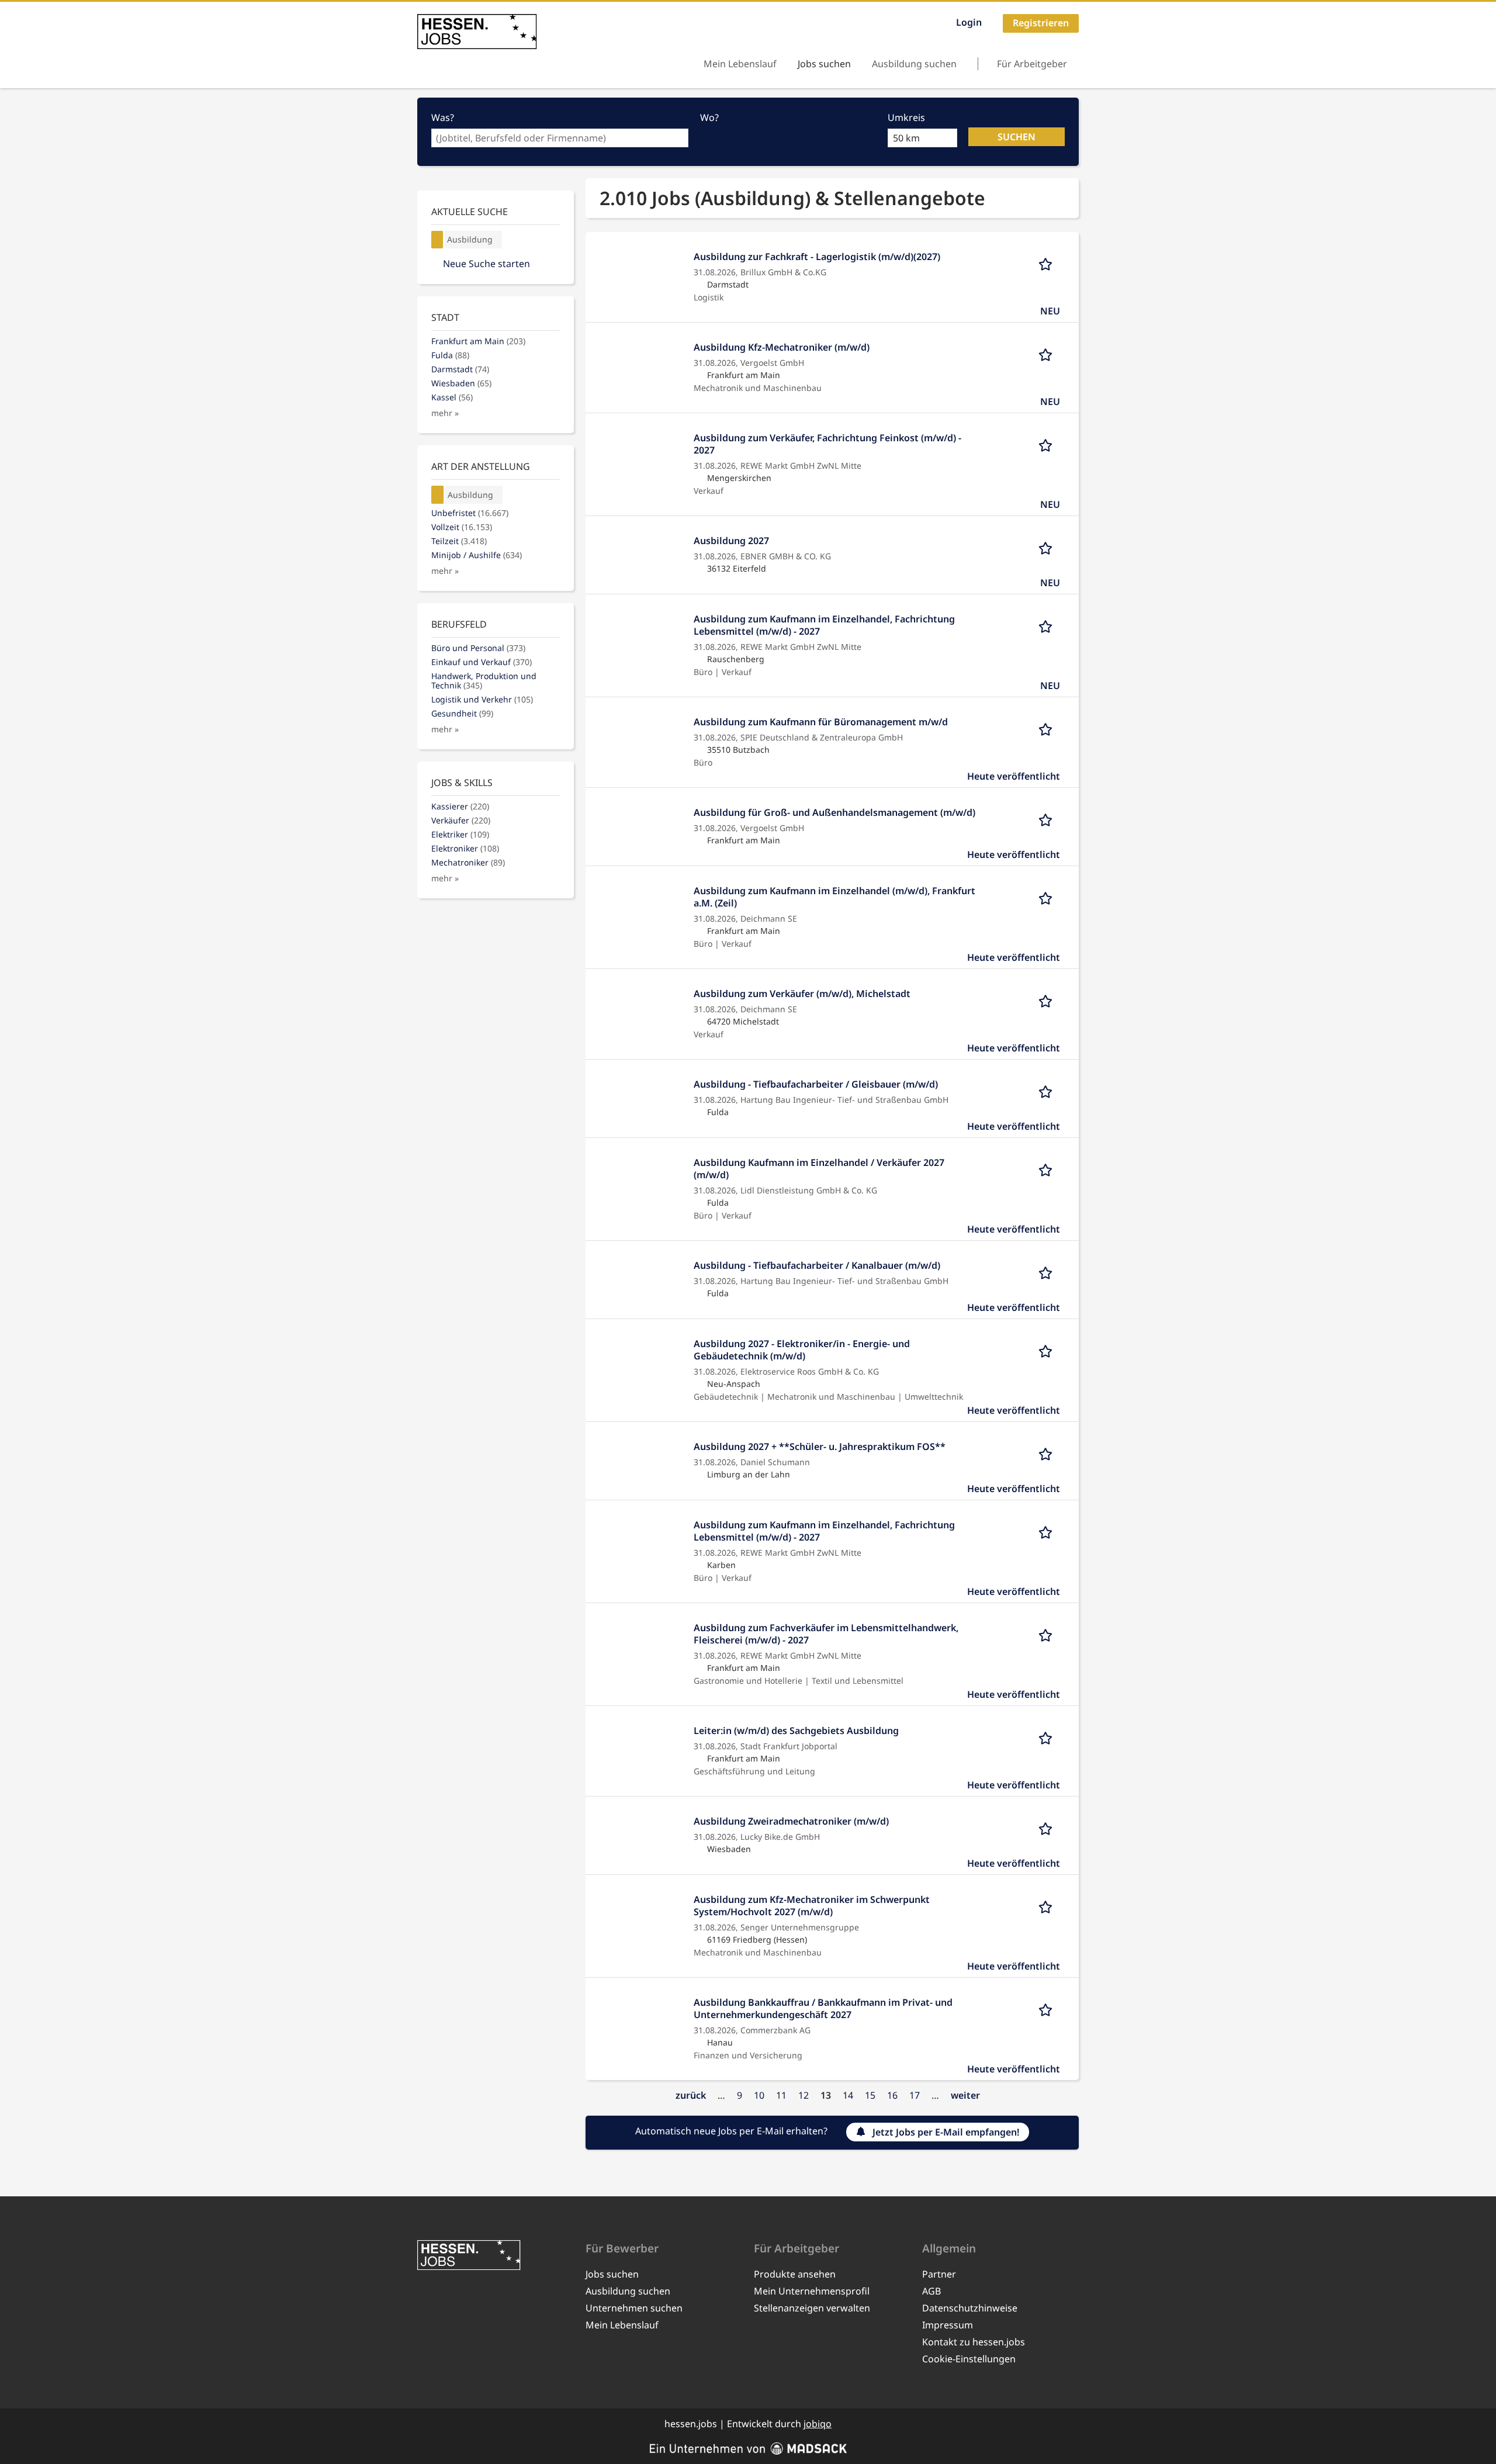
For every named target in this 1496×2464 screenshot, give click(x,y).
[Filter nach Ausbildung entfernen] (438, 495)
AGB (931, 2291)
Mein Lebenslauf (740, 64)
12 (804, 2095)
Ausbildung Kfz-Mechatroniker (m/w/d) (782, 347)
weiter (965, 2095)
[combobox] (560, 138)
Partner (939, 2274)
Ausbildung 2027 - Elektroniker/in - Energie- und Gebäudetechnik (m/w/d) (802, 1350)
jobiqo (818, 2424)
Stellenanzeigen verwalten (812, 2308)
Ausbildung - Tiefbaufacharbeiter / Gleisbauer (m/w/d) (816, 1084)
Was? (443, 117)
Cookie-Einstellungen (969, 2359)
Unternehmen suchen (634, 2308)
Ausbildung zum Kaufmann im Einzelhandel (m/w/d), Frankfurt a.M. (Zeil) (834, 897)
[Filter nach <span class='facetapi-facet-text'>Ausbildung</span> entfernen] (437, 240)
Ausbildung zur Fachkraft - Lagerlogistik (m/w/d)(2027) (817, 257)
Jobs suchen (824, 64)
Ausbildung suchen (914, 64)
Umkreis (906, 117)
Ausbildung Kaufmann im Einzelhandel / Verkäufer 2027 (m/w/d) (819, 1169)
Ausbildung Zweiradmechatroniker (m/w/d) (791, 1821)
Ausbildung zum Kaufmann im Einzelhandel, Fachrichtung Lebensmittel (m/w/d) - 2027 (824, 625)
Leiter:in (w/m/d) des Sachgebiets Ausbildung (796, 1731)
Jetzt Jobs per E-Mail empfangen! (946, 2132)
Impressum (948, 2325)
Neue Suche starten (486, 264)
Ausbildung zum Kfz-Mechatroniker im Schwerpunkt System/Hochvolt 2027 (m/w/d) (812, 1906)
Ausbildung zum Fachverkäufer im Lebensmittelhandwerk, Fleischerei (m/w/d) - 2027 (826, 1634)
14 (848, 2095)
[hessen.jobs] (477, 32)
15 (870, 2095)
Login (969, 22)
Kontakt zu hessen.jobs (974, 2342)
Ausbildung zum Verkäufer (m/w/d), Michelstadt (802, 994)
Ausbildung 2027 (731, 541)
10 (759, 2095)
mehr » (445, 413)
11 (781, 2095)
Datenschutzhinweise (970, 2308)
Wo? (709, 117)
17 (915, 2095)
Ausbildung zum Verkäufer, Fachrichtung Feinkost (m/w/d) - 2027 (827, 444)
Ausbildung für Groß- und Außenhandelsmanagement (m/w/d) (834, 812)
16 (892, 2095)
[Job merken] (1049, 263)
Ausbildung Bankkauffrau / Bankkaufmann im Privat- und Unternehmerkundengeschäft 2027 (823, 2008)
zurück (691, 2095)
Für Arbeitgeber (1032, 64)
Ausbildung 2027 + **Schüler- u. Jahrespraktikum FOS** (820, 1446)
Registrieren (1041, 23)
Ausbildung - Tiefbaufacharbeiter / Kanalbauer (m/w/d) (817, 1265)
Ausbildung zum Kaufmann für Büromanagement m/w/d (821, 722)
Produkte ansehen (795, 2274)
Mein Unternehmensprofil (812, 2291)
